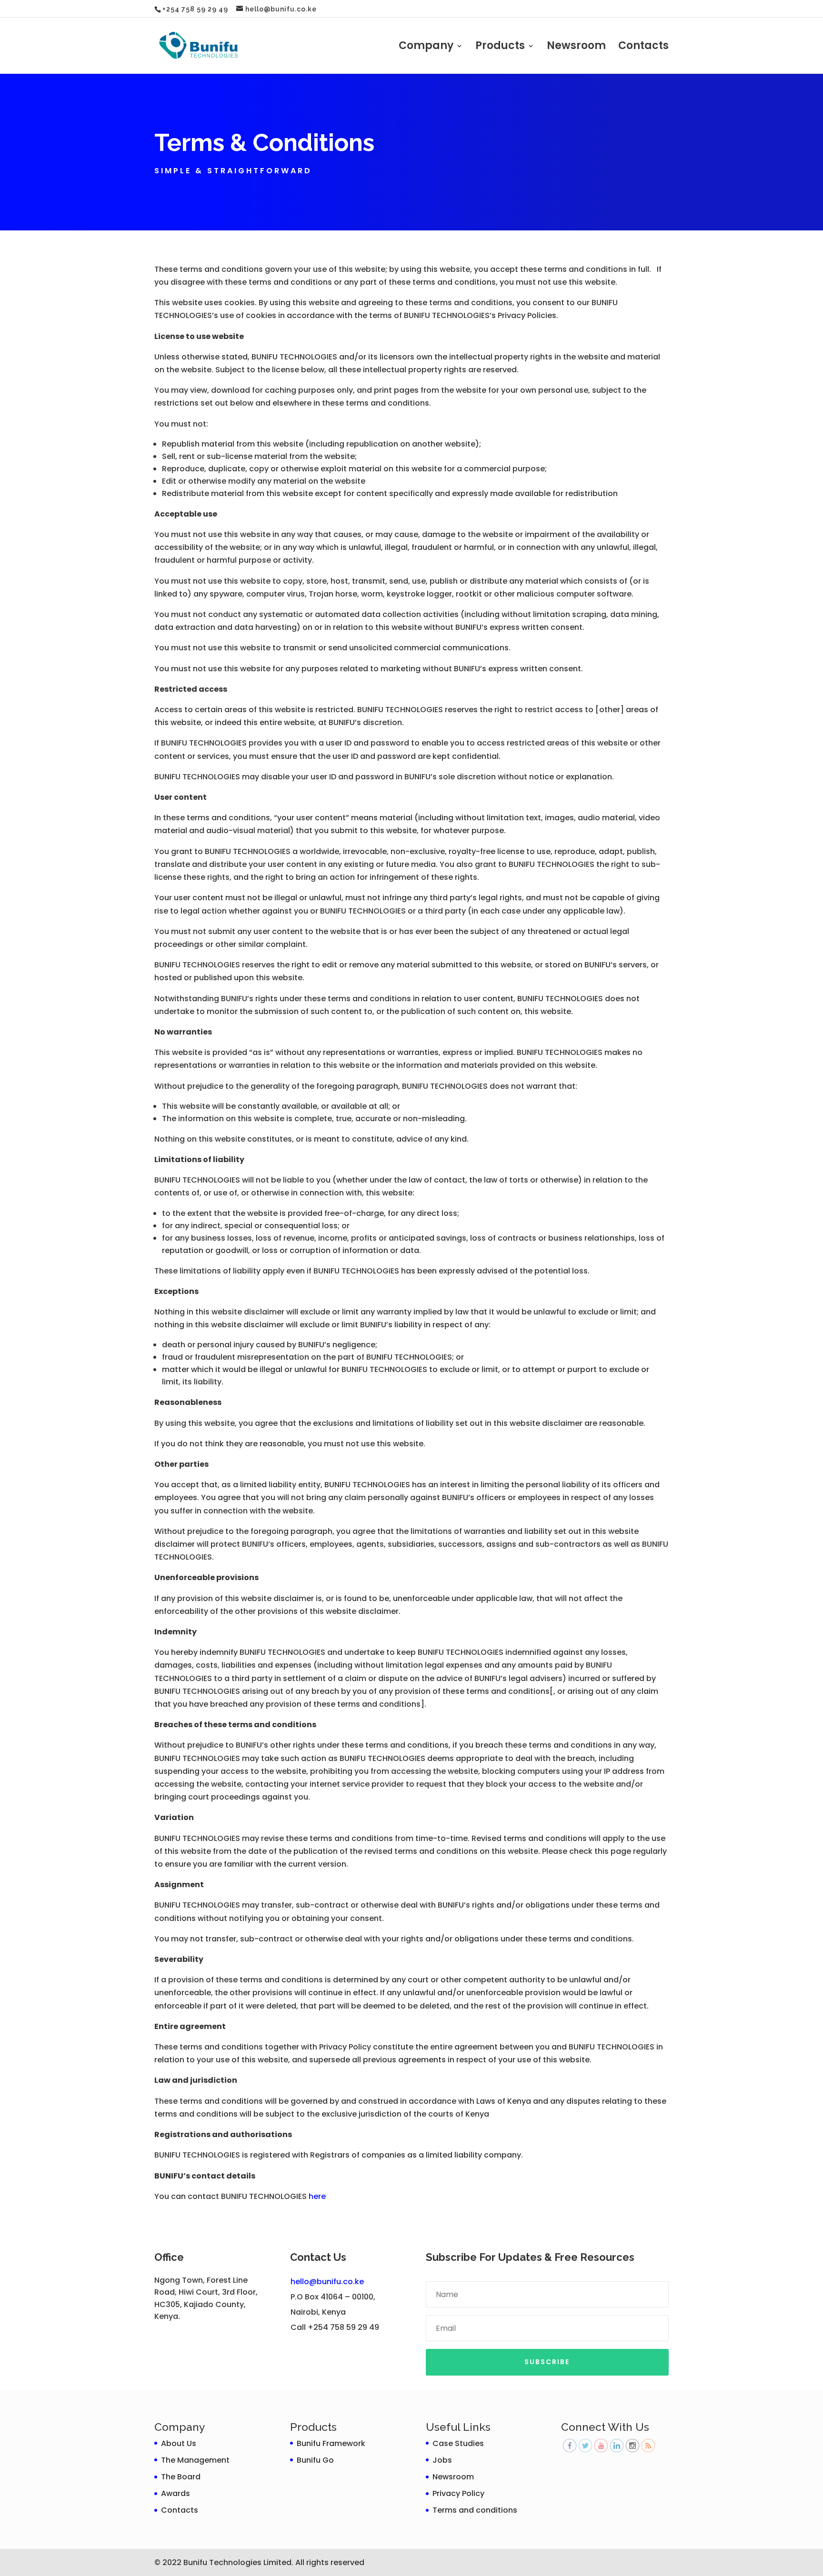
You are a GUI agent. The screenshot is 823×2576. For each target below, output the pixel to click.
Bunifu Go (315, 2460)
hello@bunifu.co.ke (327, 2282)
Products (500, 48)
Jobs (442, 2460)
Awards (176, 2493)
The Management (195, 2460)
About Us (179, 2443)
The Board (181, 2477)
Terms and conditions (475, 2510)
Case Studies (458, 2443)
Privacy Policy (458, 2493)
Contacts (643, 48)
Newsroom (576, 48)
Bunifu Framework (331, 2443)
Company (426, 48)
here (317, 2196)
